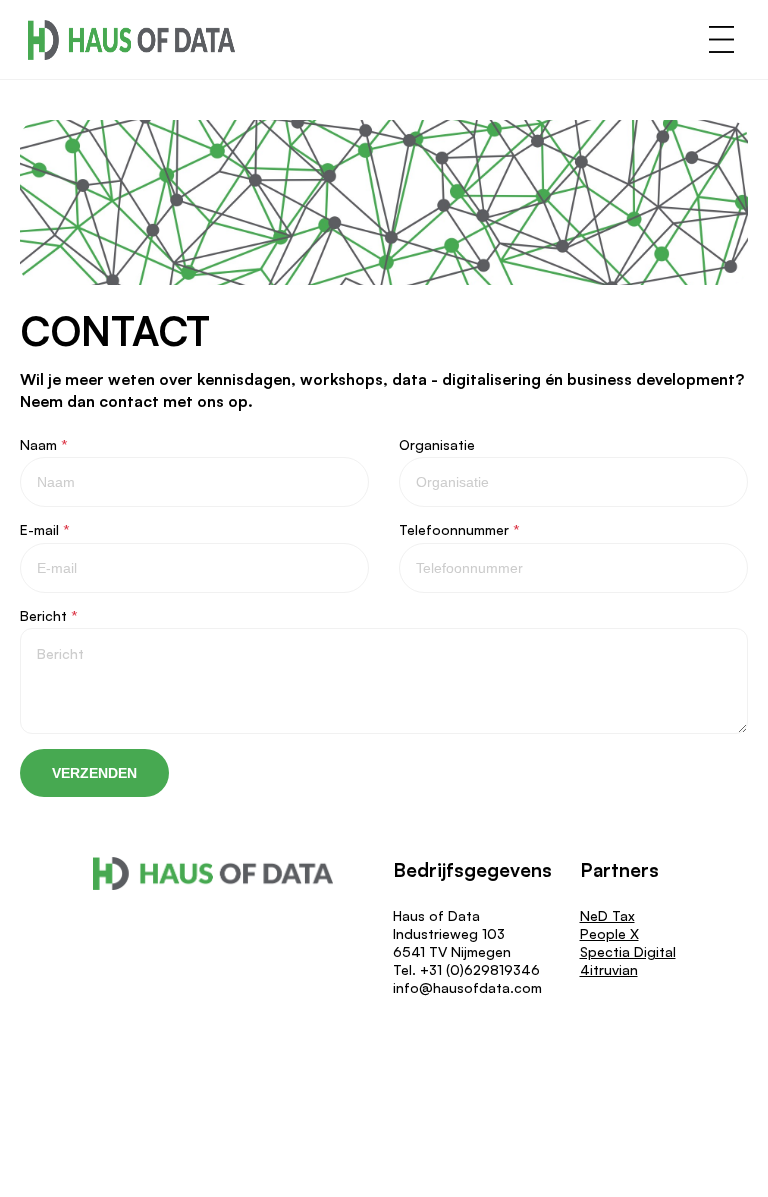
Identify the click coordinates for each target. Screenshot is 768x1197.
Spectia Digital (628, 951)
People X (609, 933)
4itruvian (609, 969)
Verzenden (94, 773)
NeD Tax (607, 915)
